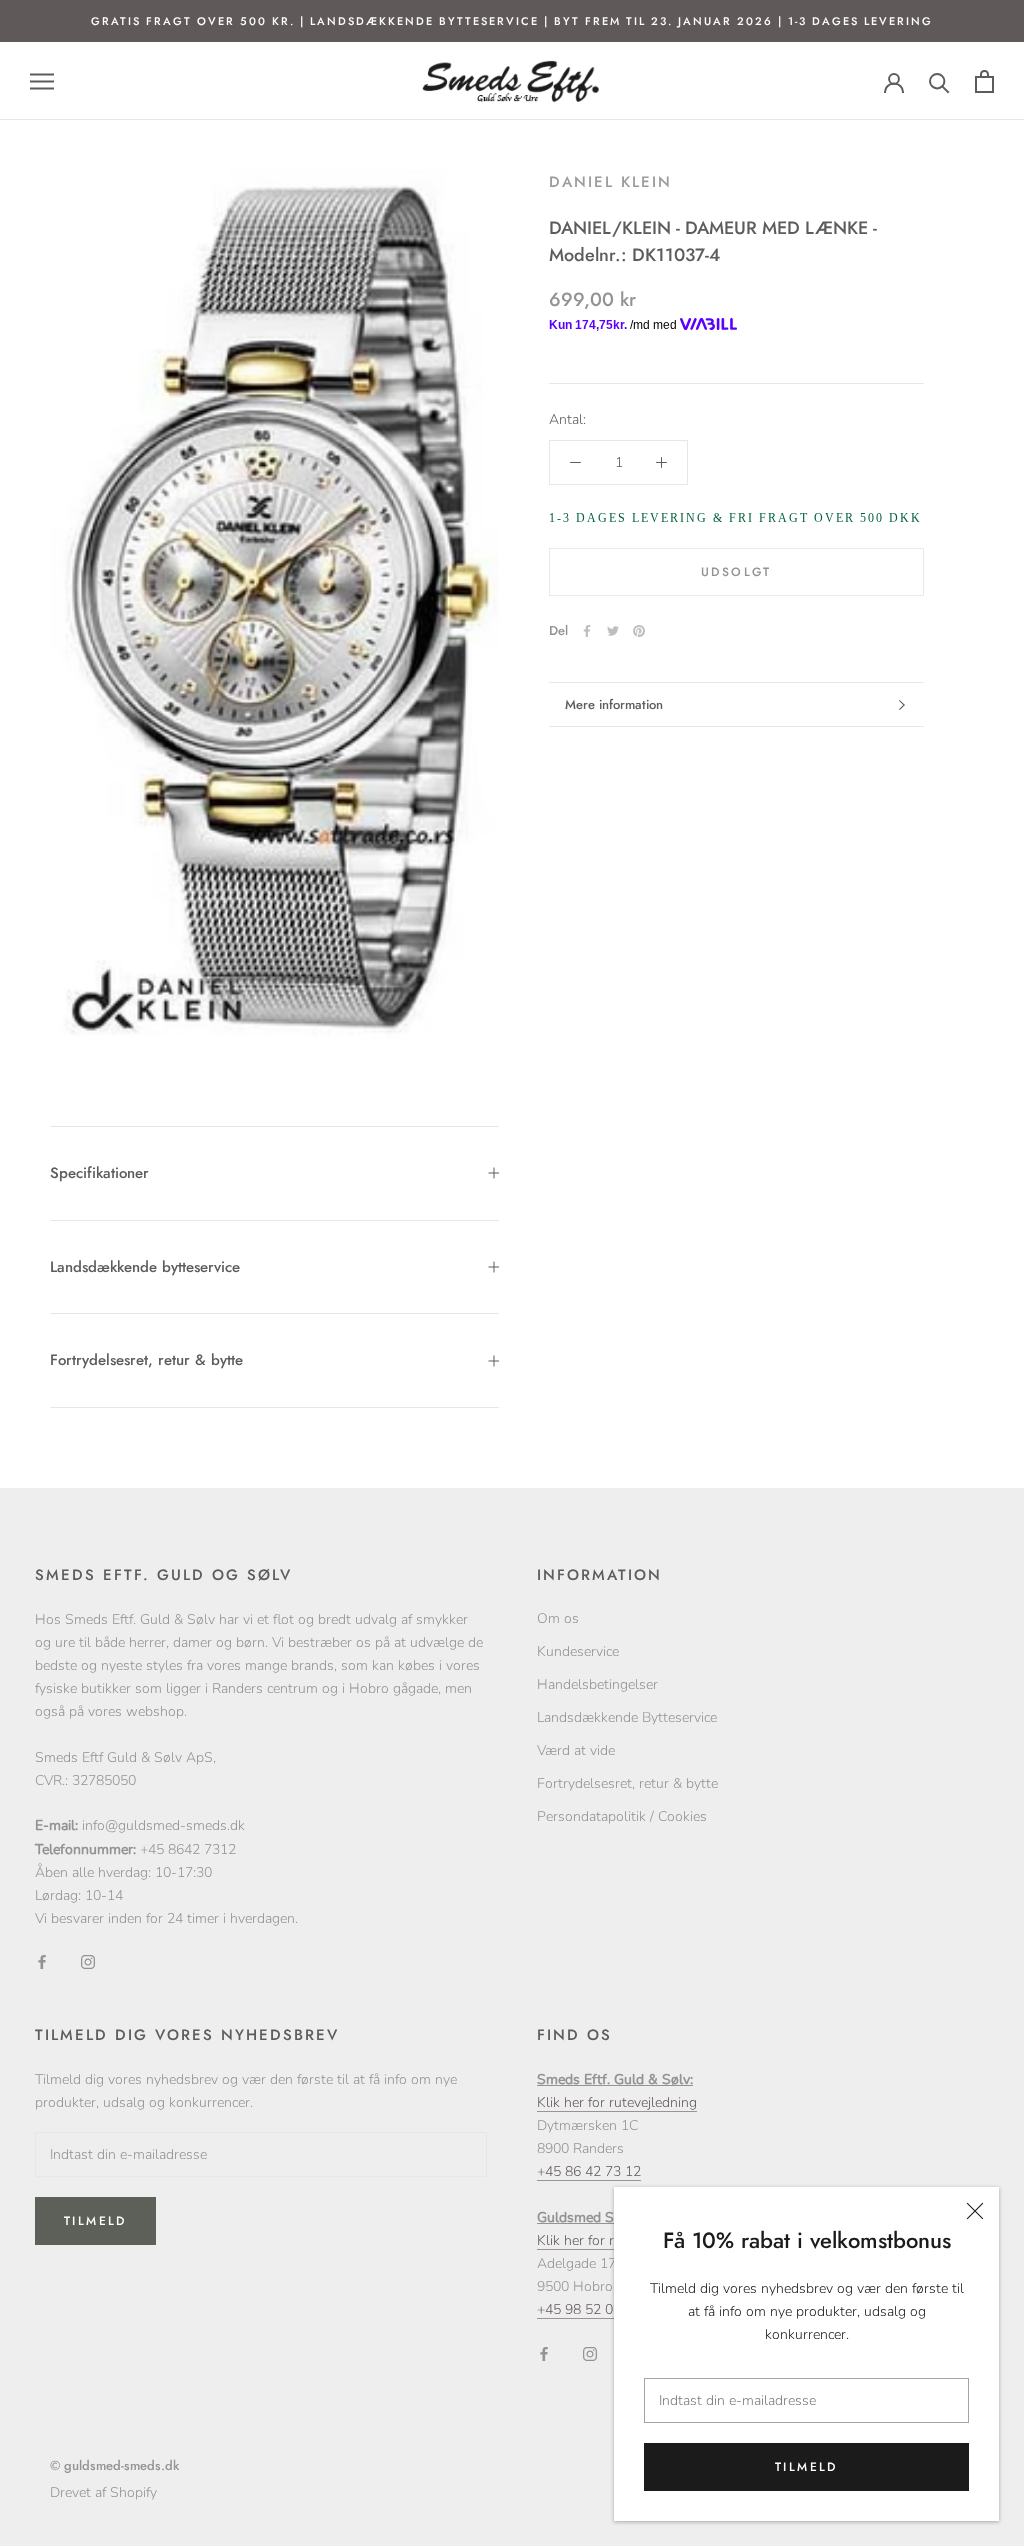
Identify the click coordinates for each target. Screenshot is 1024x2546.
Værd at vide (576, 1750)
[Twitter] (613, 631)
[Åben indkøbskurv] (984, 81)
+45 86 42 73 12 (589, 2171)
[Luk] (975, 2211)
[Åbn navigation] (42, 81)
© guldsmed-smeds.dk (114, 2465)
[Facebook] (587, 631)
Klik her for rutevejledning (617, 2102)
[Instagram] (88, 1961)
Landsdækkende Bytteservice (627, 1717)
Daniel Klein (610, 182)
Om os (558, 1618)
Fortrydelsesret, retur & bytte (146, 1360)
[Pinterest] (639, 631)
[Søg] (939, 81)
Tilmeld (806, 2467)
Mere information (614, 704)
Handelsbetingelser (597, 1684)
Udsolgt (736, 572)
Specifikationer (99, 1173)
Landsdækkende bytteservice (145, 1267)
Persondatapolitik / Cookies (622, 1816)
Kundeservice (578, 1651)
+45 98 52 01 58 (589, 2309)
